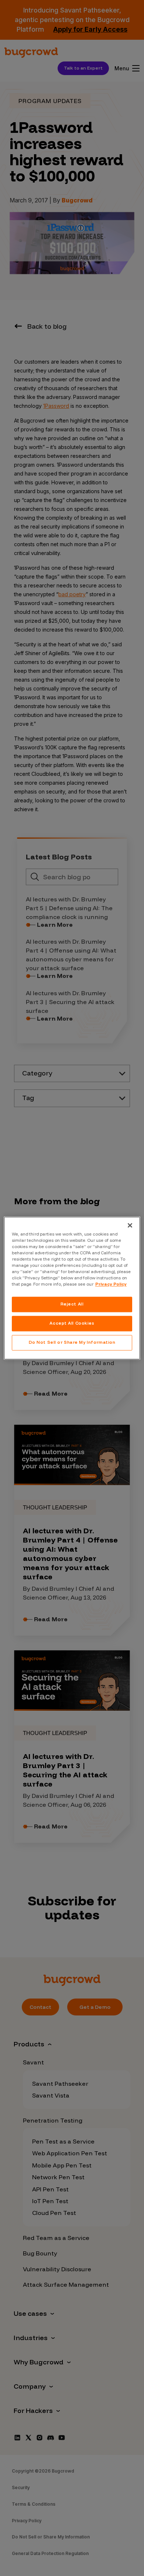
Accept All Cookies (72, 1323)
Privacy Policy (111, 1284)
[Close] (130, 1225)
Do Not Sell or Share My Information (72, 1342)
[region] (72, 1288)
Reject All (72, 1304)
